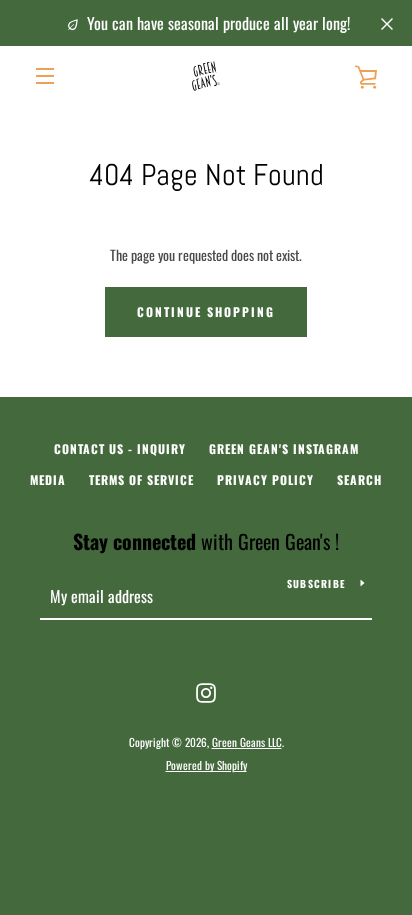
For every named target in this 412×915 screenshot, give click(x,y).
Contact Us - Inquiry (120, 448)
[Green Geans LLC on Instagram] (206, 690)
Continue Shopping (206, 311)
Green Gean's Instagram (284, 448)
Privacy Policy (265, 479)
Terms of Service (141, 479)
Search (359, 479)
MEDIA (48, 479)
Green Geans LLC (247, 742)
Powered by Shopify (206, 765)
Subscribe (316, 583)
